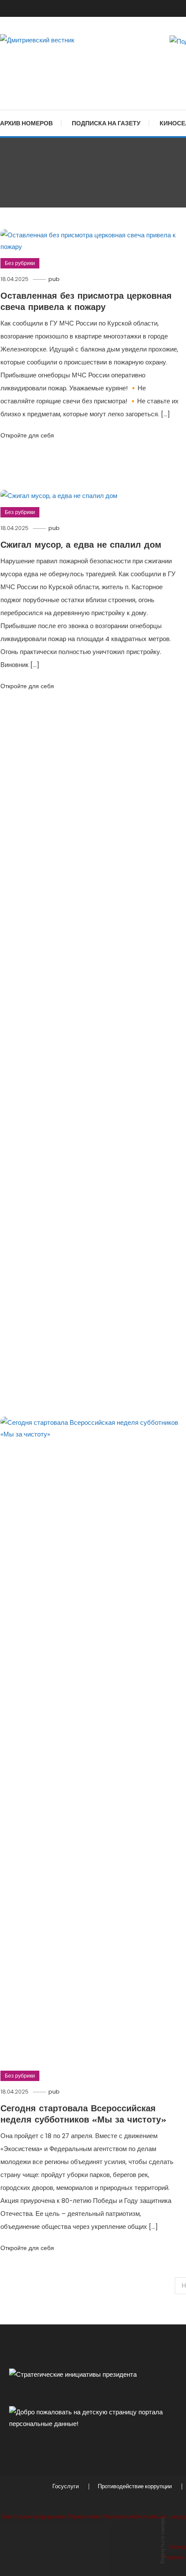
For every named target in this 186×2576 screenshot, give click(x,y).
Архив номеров (26, 123)
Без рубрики (20, 263)
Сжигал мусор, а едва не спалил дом (81, 546)
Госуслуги (66, 2487)
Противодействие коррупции (135, 2487)
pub (54, 279)
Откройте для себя (27, 435)
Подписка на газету (106, 123)
